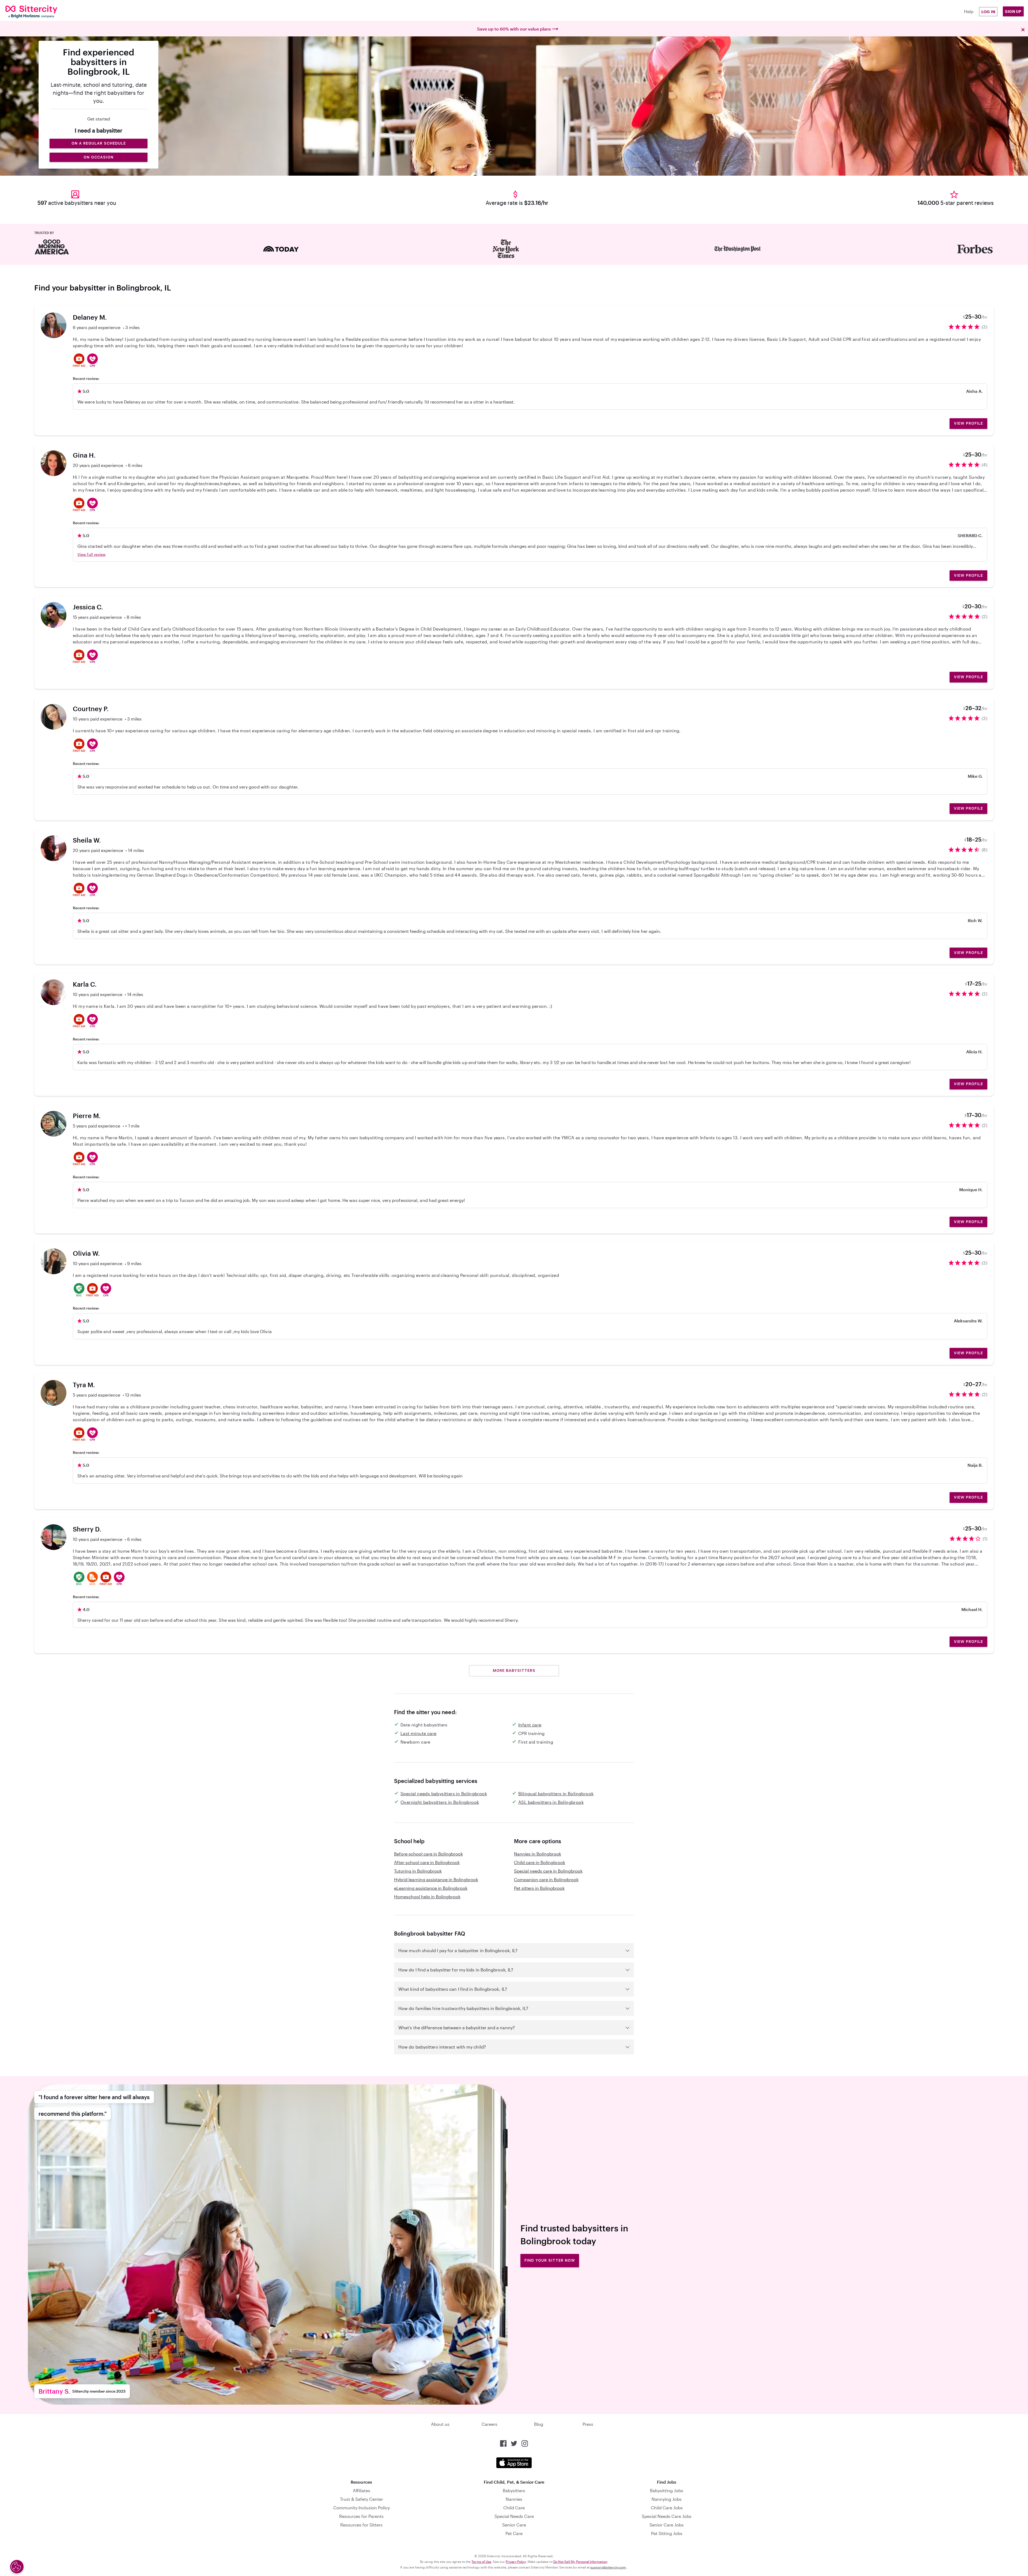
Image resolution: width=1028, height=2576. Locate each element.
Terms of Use (481, 2562)
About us (440, 2424)
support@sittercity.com (608, 2567)
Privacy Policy (516, 2562)
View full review (91, 554)
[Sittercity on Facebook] (503, 2443)
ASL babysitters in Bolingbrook (551, 1802)
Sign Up (1013, 11)
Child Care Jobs (667, 2508)
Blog (539, 2424)
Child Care (514, 2508)
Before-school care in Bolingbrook (428, 1854)
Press (588, 2424)
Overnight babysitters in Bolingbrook (440, 1802)
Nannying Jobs (667, 2499)
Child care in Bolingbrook (540, 1862)
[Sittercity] (91, 12)
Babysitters (514, 2490)
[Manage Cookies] (17, 2567)
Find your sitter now (550, 2260)
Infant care (530, 1725)
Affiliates (362, 2490)
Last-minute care (418, 1733)
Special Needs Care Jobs (667, 2516)
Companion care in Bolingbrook (546, 1879)
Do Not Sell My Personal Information (580, 2562)
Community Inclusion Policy (362, 2508)
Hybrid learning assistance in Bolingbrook (436, 1879)
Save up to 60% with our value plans (514, 29)
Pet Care (514, 2533)
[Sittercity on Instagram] (525, 2443)
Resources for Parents (361, 2516)
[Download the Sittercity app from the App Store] (514, 2463)
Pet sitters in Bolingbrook (539, 1888)
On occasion (99, 157)
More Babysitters (514, 1670)
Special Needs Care (514, 2516)
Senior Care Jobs (667, 2525)
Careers (490, 2424)
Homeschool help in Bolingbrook (427, 1897)
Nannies (514, 2499)
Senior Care (514, 2525)
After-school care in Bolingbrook (427, 1862)
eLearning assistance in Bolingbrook (431, 1888)
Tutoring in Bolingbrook (418, 1871)
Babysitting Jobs (667, 2490)
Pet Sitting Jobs (667, 2533)
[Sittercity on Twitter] (514, 2443)
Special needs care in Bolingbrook (548, 1871)
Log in (988, 12)
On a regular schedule (99, 143)
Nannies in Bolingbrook (538, 1854)
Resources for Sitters (361, 2525)
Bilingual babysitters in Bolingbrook (556, 1794)
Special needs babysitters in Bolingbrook (444, 1794)
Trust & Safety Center (362, 2499)
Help (969, 11)
